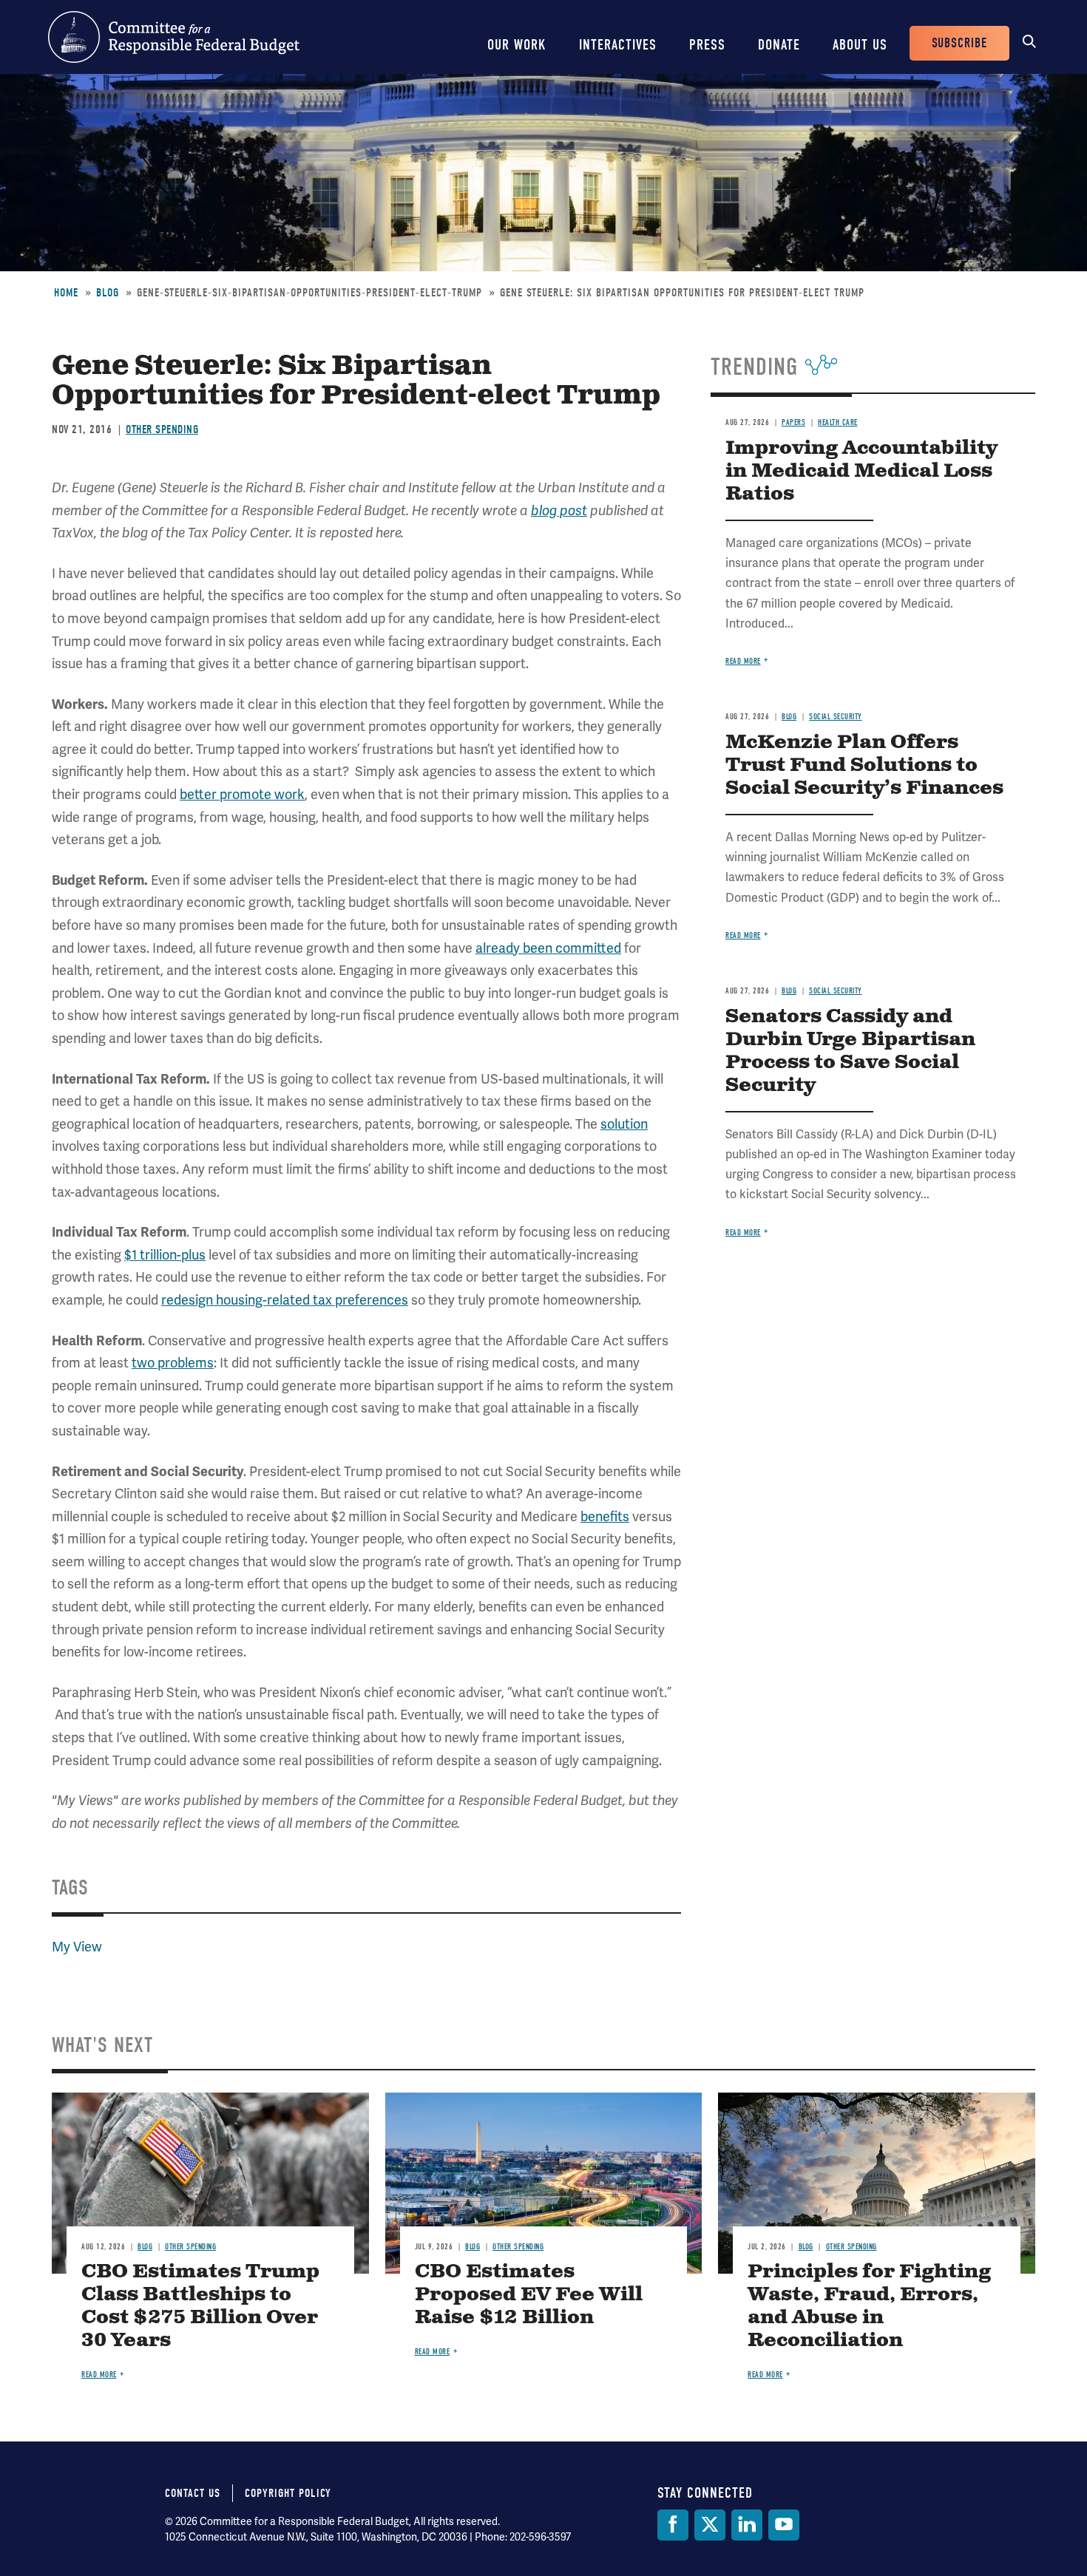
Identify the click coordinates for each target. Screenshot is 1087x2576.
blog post (559, 511)
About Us (860, 45)
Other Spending (162, 429)
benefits (605, 1516)
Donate (779, 45)
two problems (173, 1363)
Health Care (838, 422)
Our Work (517, 45)
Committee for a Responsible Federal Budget (174, 37)
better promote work (242, 794)
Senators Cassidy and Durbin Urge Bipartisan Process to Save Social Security (850, 1051)
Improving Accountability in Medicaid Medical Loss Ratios (861, 471)
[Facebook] (673, 2525)
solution (624, 1124)
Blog (108, 293)
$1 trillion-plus (165, 1255)
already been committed (548, 948)
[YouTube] (784, 2525)
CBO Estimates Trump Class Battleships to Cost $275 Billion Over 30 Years (200, 2306)
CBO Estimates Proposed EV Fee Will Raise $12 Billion (529, 2295)
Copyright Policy (288, 2493)
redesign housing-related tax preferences (285, 1300)
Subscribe (959, 43)
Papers (793, 422)
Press (707, 45)
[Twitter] (710, 2525)
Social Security (836, 717)
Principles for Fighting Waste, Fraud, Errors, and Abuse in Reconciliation (869, 2306)
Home (66, 293)
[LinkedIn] (747, 2525)
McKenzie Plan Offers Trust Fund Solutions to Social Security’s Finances (864, 765)
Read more (743, 661)
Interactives (618, 45)
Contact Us (193, 2493)
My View (77, 1947)
